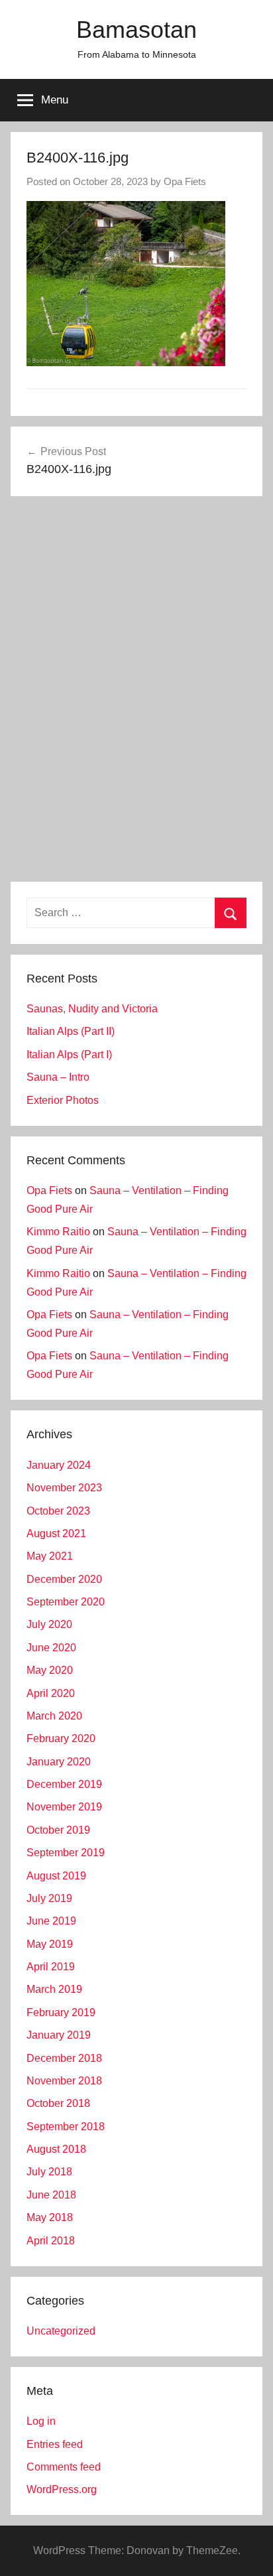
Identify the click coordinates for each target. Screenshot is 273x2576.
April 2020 (51, 1693)
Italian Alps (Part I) (69, 1054)
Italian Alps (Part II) (71, 1031)
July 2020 (49, 1624)
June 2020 (51, 1648)
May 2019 (50, 1944)
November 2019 (64, 1807)
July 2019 (49, 1898)
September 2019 (66, 1853)
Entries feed (55, 2444)
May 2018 (50, 2217)
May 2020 (50, 1670)
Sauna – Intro (58, 1077)
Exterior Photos (63, 1100)
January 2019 (59, 2035)
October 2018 (58, 2103)
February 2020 (61, 1738)
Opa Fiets (185, 181)
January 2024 (59, 1465)
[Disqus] (136, 691)
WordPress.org (62, 2489)
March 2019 (54, 1989)
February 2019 (61, 2012)
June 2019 (51, 1921)
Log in (41, 2421)
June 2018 (51, 2195)
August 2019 (56, 1876)
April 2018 (51, 2241)
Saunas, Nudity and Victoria (92, 1009)
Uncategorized (61, 2331)
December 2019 (64, 1784)
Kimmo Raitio (58, 1232)
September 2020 (66, 1602)
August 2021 (56, 1533)
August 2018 (56, 2149)
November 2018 (64, 2081)
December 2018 (64, 2058)
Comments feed (64, 2467)
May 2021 (50, 1556)
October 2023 (58, 1511)
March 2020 (54, 1716)
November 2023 (64, 1488)
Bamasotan (136, 30)
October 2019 (58, 1830)
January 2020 (59, 1762)
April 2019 (51, 1967)
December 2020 (64, 1579)
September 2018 (66, 2127)
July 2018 (49, 2172)
